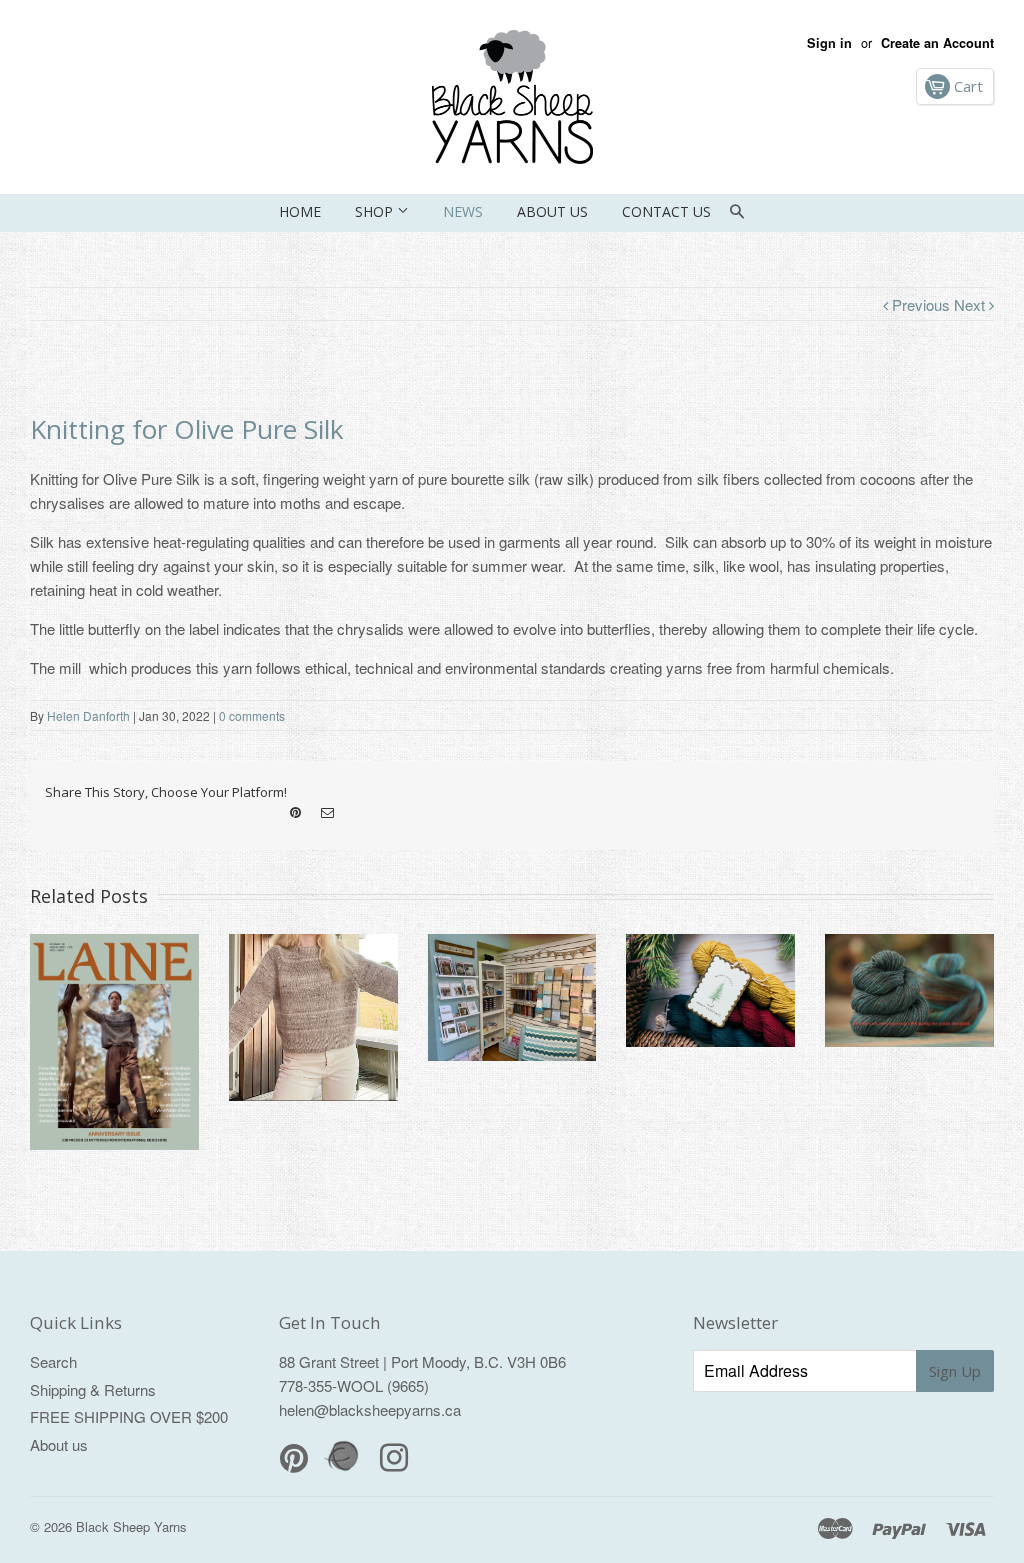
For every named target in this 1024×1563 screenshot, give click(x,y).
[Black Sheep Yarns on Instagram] (327, 813)
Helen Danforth (88, 715)
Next (971, 304)
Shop (376, 211)
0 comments (252, 715)
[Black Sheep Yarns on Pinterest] (295, 813)
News (463, 211)
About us (552, 211)
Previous (921, 304)
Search (53, 1361)
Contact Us (666, 211)
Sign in (829, 43)
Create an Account (937, 43)
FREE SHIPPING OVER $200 (129, 1416)
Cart (966, 86)
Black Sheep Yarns (131, 1526)
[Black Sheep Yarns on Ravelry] (344, 1468)
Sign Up (955, 1371)
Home (300, 211)
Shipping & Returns (93, 1389)
